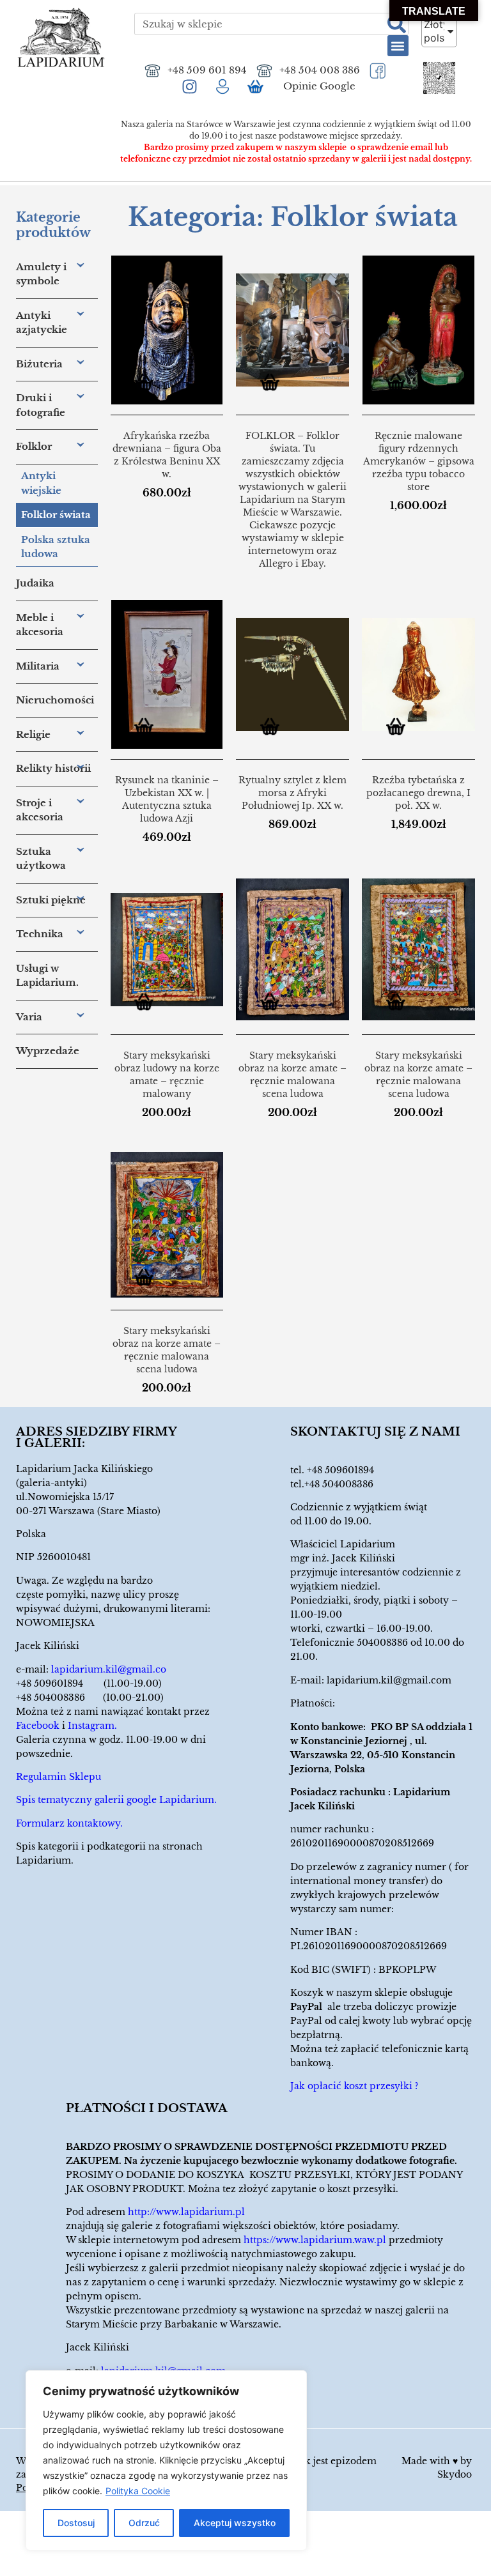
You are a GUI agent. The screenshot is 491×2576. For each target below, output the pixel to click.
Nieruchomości (55, 700)
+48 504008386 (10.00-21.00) (90, 1698)
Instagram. (92, 1726)
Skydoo (455, 2474)
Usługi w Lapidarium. (47, 976)
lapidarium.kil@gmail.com (389, 1680)
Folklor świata (56, 515)
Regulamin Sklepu (58, 1777)
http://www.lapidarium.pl (186, 2212)
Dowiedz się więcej (275, 384)
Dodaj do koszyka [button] (149, 384)
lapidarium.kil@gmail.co (109, 1669)
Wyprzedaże (48, 1051)
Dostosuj (76, 2523)
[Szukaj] (397, 24)
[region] (166, 2460)
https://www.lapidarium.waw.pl (315, 2240)
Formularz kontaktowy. (69, 1823)
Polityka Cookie (138, 2491)
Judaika (35, 583)
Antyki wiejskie (41, 483)
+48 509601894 (340, 1470)
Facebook (38, 1726)
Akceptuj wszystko (235, 2523)
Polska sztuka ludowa (56, 547)
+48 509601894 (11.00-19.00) (89, 1683)
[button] (398, 46)
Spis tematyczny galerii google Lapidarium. (116, 1800)
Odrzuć (144, 2523)
